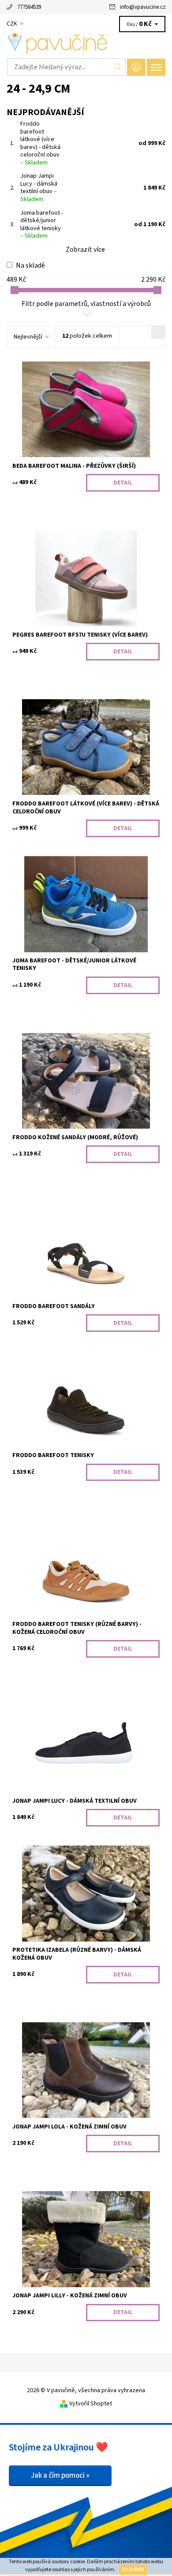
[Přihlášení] (136, 67)
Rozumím (133, 2570)
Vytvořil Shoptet (91, 2404)
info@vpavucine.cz (143, 7)
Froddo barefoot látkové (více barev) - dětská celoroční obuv (40, 143)
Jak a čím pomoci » (60, 2475)
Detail (123, 483)
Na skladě (30, 265)
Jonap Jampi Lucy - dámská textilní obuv (39, 188)
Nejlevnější (28, 337)
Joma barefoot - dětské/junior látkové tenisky (42, 225)
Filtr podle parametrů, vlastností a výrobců (86, 304)
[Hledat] (118, 67)
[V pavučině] (86, 43)
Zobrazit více (85, 250)
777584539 (29, 7)
